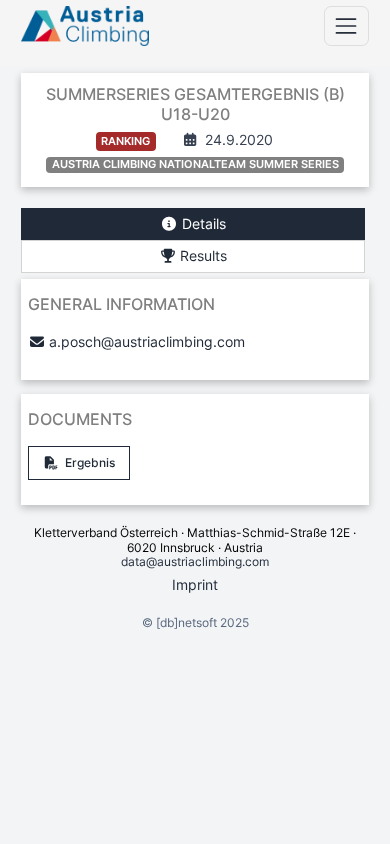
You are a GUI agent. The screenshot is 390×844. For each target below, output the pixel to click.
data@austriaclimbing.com (195, 561)
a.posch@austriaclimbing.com (147, 341)
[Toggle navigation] (346, 25)
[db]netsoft (186, 622)
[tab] (193, 224)
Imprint (195, 584)
